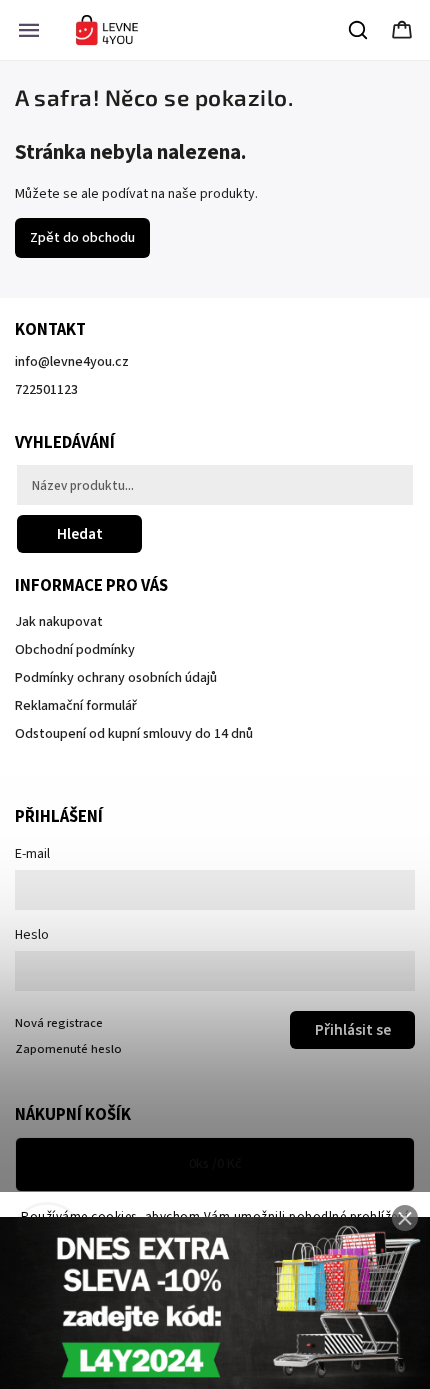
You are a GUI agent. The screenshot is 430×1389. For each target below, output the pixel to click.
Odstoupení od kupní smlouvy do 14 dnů (134, 734)
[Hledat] (359, 30)
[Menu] (29, 30)
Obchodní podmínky (75, 650)
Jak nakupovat (59, 622)
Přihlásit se (353, 1030)
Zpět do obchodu (82, 238)
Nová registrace (59, 1023)
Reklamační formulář (76, 706)
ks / (215, 1164)
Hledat (80, 534)
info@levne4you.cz (72, 362)
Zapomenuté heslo (68, 1049)
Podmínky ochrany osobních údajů (116, 678)
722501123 (46, 390)
